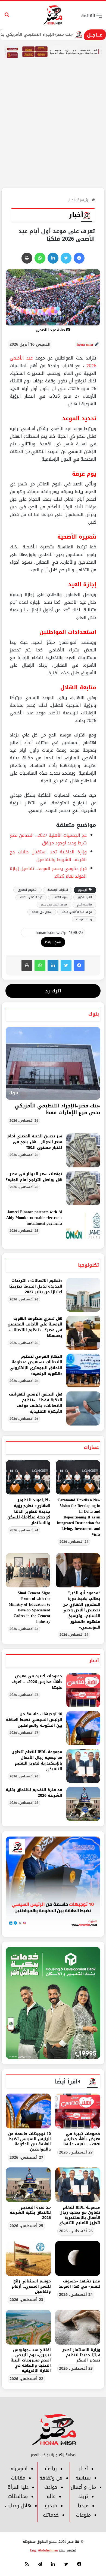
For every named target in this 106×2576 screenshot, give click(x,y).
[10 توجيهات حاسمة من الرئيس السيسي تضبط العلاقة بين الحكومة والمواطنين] (83, 1728)
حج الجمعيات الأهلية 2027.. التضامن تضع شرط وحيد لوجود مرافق (48, 839)
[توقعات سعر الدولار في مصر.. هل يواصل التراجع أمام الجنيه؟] (83, 1188)
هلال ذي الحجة (42, 912)
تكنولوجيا (88, 1265)
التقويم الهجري (27, 890)
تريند (83, 2496)
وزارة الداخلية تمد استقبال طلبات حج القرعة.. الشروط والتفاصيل (48, 856)
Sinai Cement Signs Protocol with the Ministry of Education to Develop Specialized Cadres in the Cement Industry (29, 1607)
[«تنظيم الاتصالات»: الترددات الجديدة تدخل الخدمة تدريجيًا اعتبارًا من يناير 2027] (83, 1295)
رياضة (51, 2469)
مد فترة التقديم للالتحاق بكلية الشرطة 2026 (34, 1793)
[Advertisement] (53, 131)
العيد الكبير (85, 897)
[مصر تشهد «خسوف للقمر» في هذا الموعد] (78, 2258)
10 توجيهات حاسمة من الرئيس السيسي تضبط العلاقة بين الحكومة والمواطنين (34, 1720)
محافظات (18, 2496)
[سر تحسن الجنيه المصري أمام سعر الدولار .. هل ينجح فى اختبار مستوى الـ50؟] (83, 1150)
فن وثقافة (51, 2478)
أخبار (71, 200)
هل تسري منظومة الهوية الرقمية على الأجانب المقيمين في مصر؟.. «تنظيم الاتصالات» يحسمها (35, 1327)
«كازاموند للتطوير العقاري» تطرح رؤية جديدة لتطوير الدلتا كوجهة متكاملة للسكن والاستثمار (29, 1512)
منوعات (83, 2515)
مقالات (18, 2478)
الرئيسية (85, 200)
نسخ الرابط (53, 942)
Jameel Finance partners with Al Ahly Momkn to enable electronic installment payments (34, 1218)
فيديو (51, 2506)
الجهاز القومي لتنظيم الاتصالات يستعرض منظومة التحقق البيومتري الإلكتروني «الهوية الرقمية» (36, 1365)
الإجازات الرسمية (58, 890)
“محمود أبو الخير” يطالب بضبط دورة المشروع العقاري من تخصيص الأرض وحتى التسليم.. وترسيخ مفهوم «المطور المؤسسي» (81, 1610)
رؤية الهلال (60, 897)
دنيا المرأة (18, 2487)
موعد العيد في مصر (54, 905)
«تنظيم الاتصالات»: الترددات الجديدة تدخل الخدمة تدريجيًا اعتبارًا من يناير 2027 (36, 1286)
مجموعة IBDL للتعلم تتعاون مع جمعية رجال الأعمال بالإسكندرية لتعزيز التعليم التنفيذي (37, 1760)
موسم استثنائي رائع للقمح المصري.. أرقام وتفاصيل (31, 2286)
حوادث (51, 2487)
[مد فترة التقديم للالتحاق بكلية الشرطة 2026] (83, 1804)
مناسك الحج (84, 905)
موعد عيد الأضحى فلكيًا (77, 912)
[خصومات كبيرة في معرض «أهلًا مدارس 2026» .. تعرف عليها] (83, 1690)
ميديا (83, 2506)
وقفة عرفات (84, 919)
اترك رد (53, 991)
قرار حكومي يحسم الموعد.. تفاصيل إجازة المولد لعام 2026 (48, 872)
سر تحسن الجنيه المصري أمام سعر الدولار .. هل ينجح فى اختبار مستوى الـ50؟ (35, 1142)
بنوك (94, 1014)
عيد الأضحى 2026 (31, 897)
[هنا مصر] (53, 15)
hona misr (85, 344)
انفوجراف (18, 2469)
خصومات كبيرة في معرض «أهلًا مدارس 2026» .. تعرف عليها (37, 1682)
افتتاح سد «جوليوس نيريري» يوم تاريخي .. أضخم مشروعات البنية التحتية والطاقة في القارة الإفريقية (31, 2360)
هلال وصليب (18, 2506)
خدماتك (51, 2515)
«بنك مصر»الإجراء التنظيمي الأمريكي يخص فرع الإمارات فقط (57, 1109)
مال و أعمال (83, 2487)
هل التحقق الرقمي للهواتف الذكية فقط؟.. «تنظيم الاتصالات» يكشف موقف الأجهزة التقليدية (36, 1403)
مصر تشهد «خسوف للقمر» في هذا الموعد (79, 2284)
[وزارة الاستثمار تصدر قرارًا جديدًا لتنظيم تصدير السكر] (78, 2327)
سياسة (83, 2478)
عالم (51, 2496)
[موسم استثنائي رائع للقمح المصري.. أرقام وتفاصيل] (28, 2258)
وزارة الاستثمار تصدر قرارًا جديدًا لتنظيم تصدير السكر (81, 2355)
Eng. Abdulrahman (44, 2550)
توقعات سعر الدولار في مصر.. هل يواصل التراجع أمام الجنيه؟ (34, 1177)
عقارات (91, 1447)
